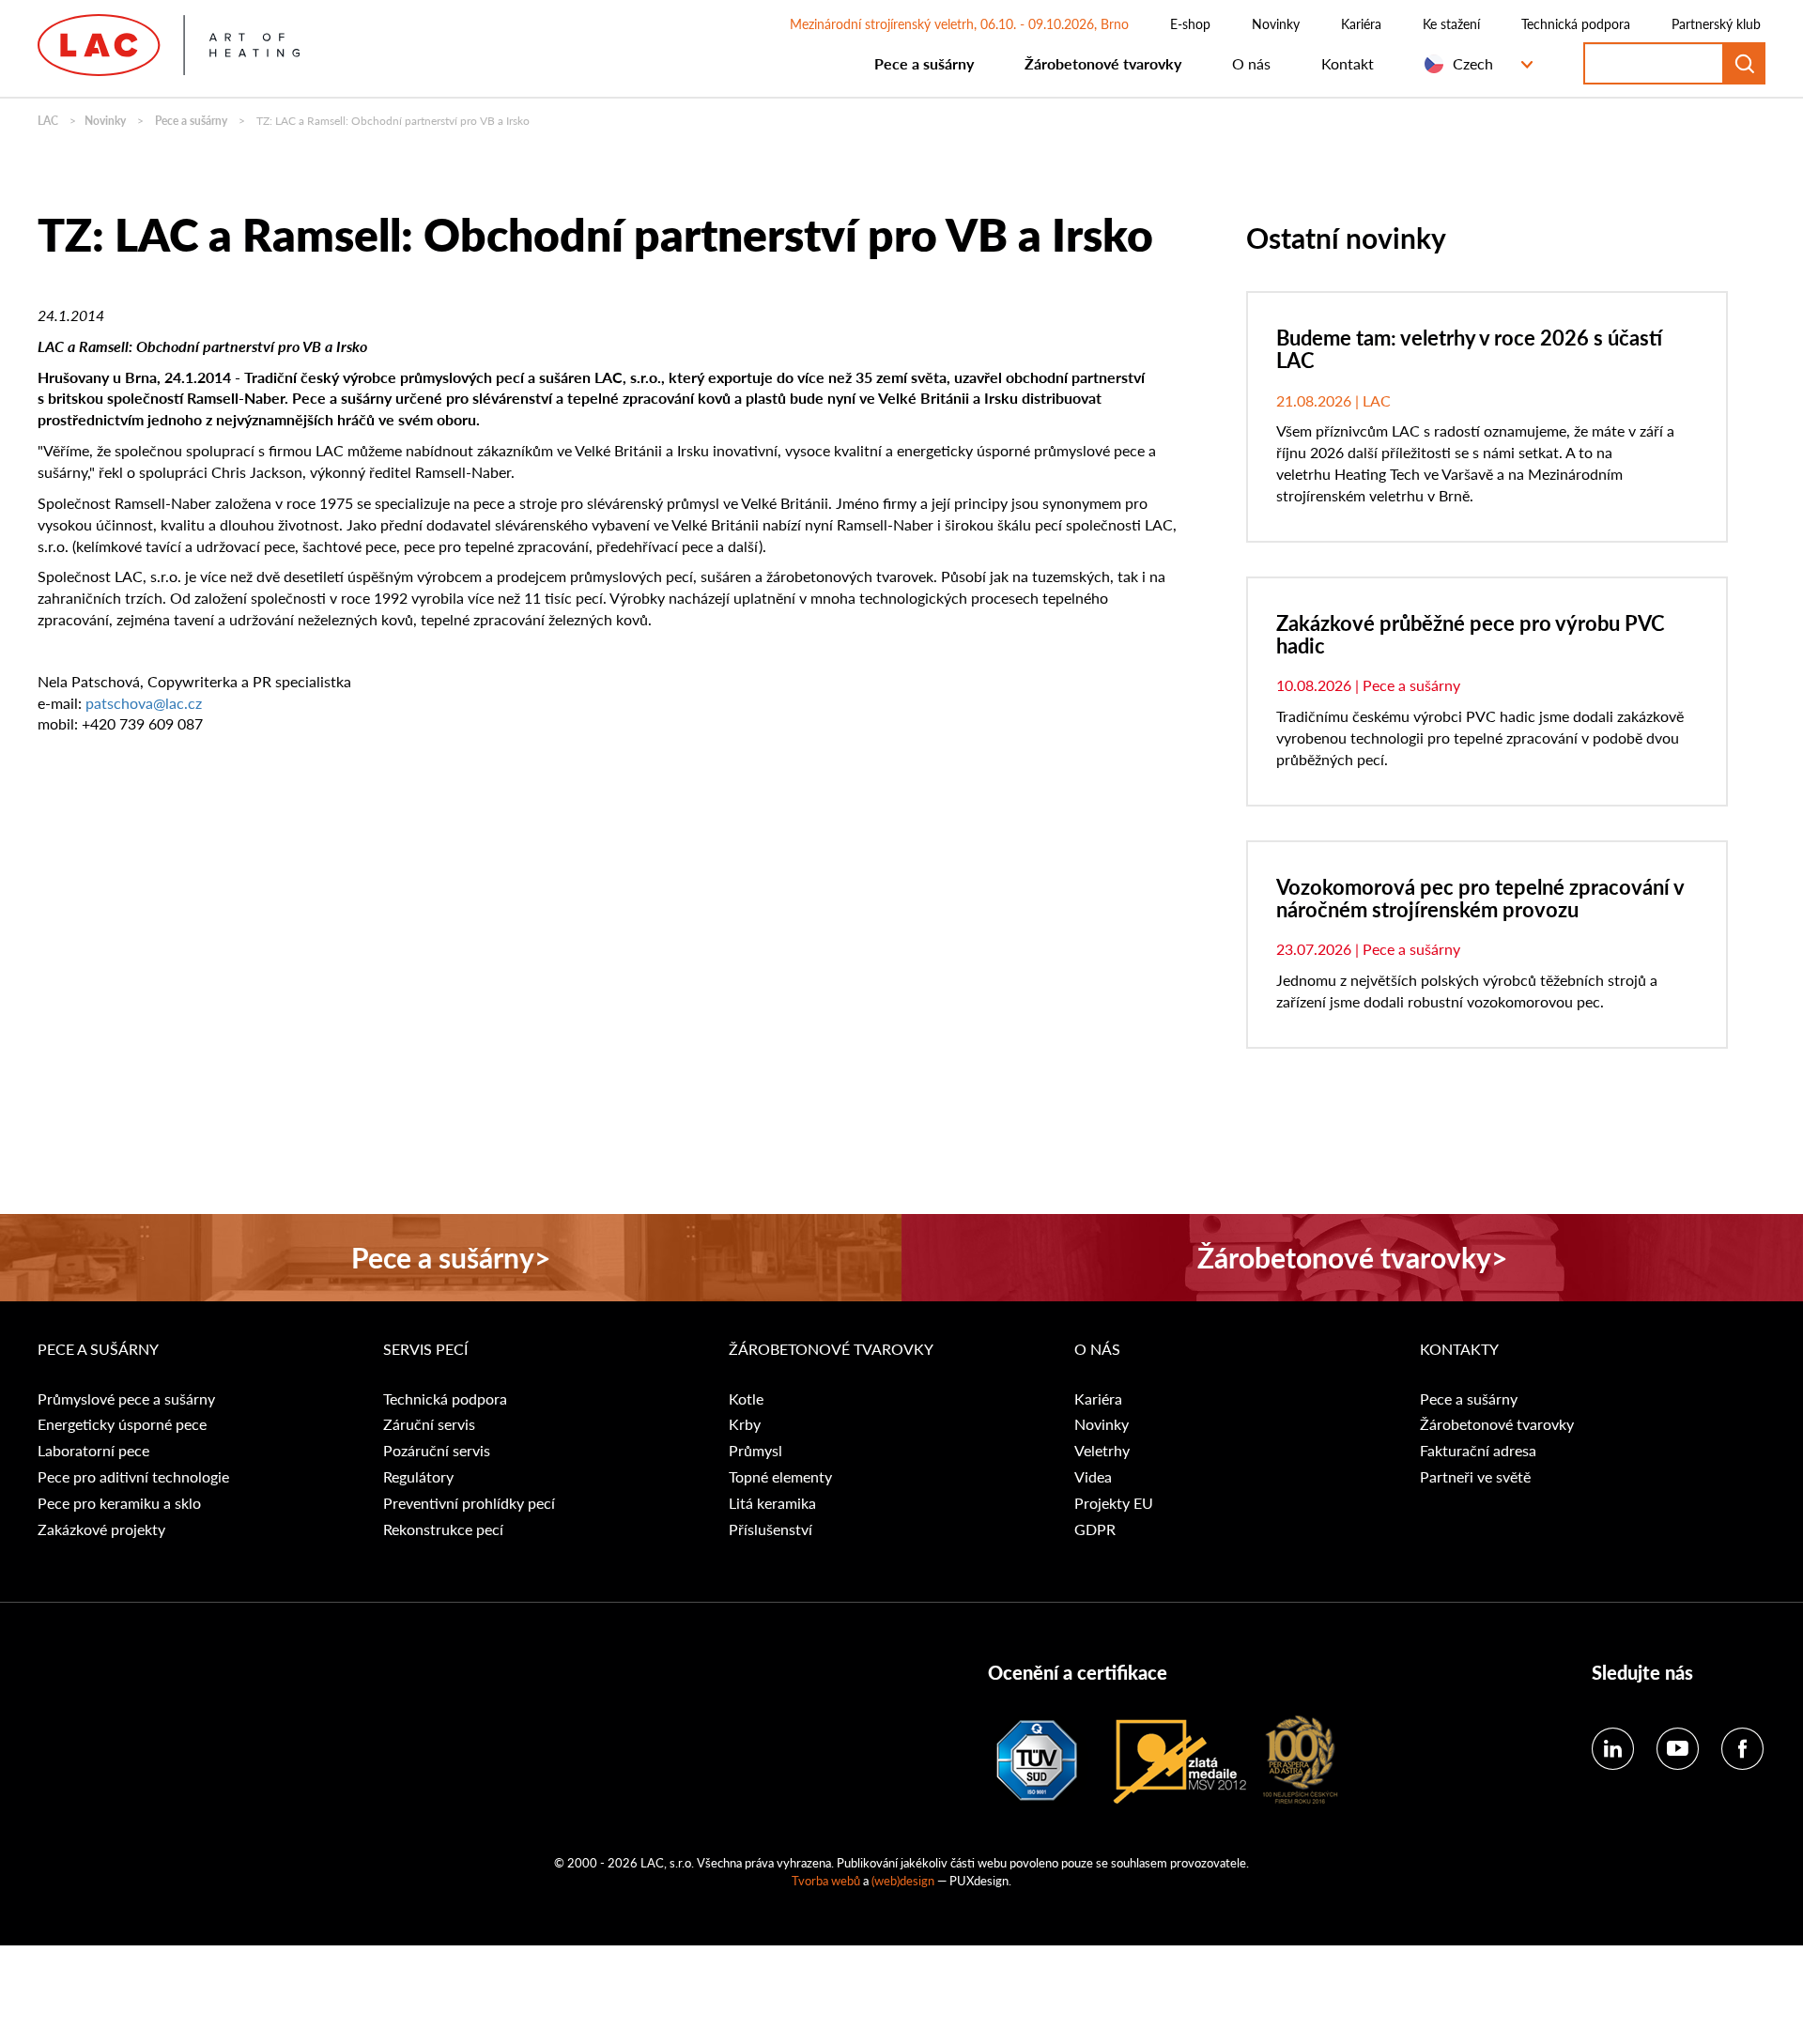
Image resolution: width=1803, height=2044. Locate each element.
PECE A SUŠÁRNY (100, 1349)
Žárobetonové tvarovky (1103, 63)
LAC (48, 121)
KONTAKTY (1459, 1349)
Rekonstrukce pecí (443, 1529)
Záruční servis (429, 1424)
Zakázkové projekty (101, 1529)
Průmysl (755, 1451)
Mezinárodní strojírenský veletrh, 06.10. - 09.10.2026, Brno (959, 23)
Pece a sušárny (924, 63)
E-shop (1190, 23)
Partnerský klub (1716, 23)
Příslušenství (771, 1529)
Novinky (1276, 23)
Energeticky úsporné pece (122, 1424)
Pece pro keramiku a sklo (119, 1503)
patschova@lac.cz (144, 703)
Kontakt (1348, 63)
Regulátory (418, 1477)
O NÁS (1097, 1349)
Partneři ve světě (1475, 1477)
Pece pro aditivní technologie (133, 1477)
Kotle (746, 1399)
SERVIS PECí (425, 1349)
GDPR (1095, 1529)
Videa (1093, 1477)
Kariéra (1361, 23)
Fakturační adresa (1478, 1451)
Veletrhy (1102, 1451)
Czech (1473, 63)
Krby (745, 1424)
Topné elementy (780, 1477)
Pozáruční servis (437, 1451)
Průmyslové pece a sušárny (126, 1399)
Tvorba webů (826, 1880)
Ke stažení (1451, 23)
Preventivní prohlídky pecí (469, 1503)
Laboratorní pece (93, 1451)
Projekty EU (1114, 1503)
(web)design (903, 1880)
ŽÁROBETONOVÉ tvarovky (831, 1349)
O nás (1251, 63)
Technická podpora (1576, 23)
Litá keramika (772, 1503)
